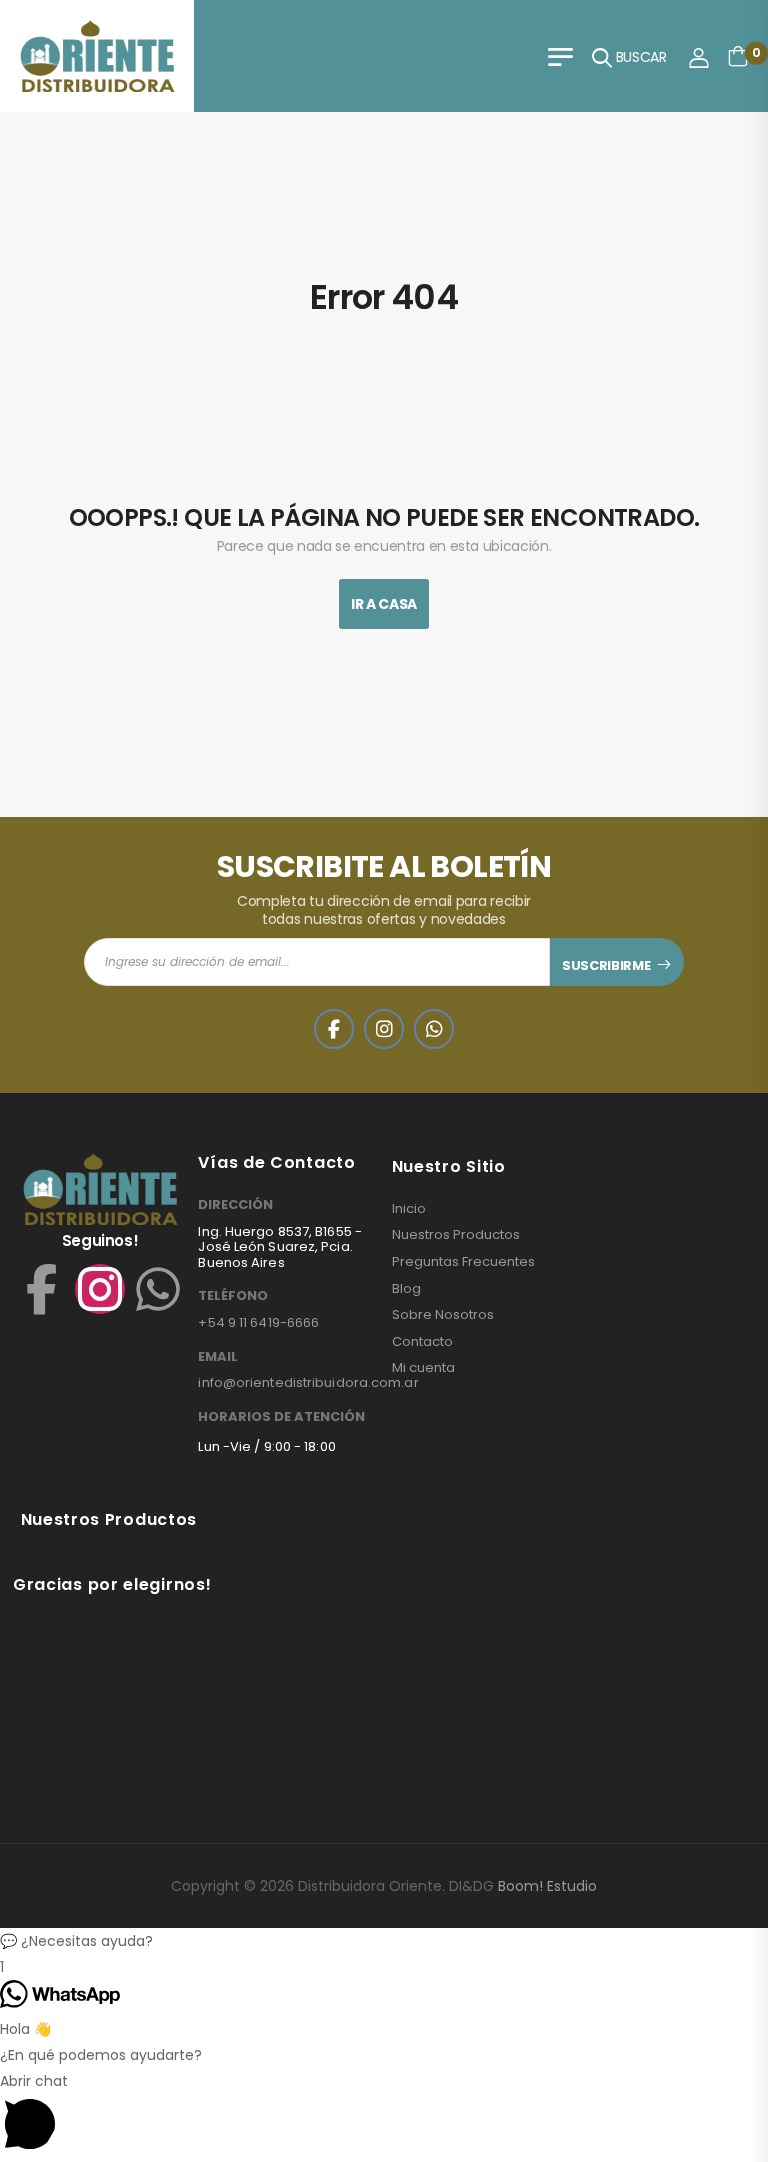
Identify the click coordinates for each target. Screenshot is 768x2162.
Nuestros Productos (456, 1235)
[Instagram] (100, 1289)
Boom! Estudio (547, 1886)
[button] (384, 1941)
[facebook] (334, 1029)
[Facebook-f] (42, 1289)
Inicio (409, 1209)
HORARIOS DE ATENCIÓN (281, 1417)
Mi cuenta (423, 1368)
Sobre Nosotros (443, 1315)
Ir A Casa (384, 604)
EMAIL (218, 1357)
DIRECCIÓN (235, 1205)
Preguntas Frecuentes (463, 1262)
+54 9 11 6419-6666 (258, 1322)
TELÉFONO (233, 1296)
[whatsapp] (434, 1029)
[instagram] (384, 1029)
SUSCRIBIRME (606, 965)
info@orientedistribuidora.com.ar (308, 1382)
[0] (738, 56)
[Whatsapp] (158, 1289)
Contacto (422, 1342)
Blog (406, 1289)
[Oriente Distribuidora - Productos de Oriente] (97, 56)
